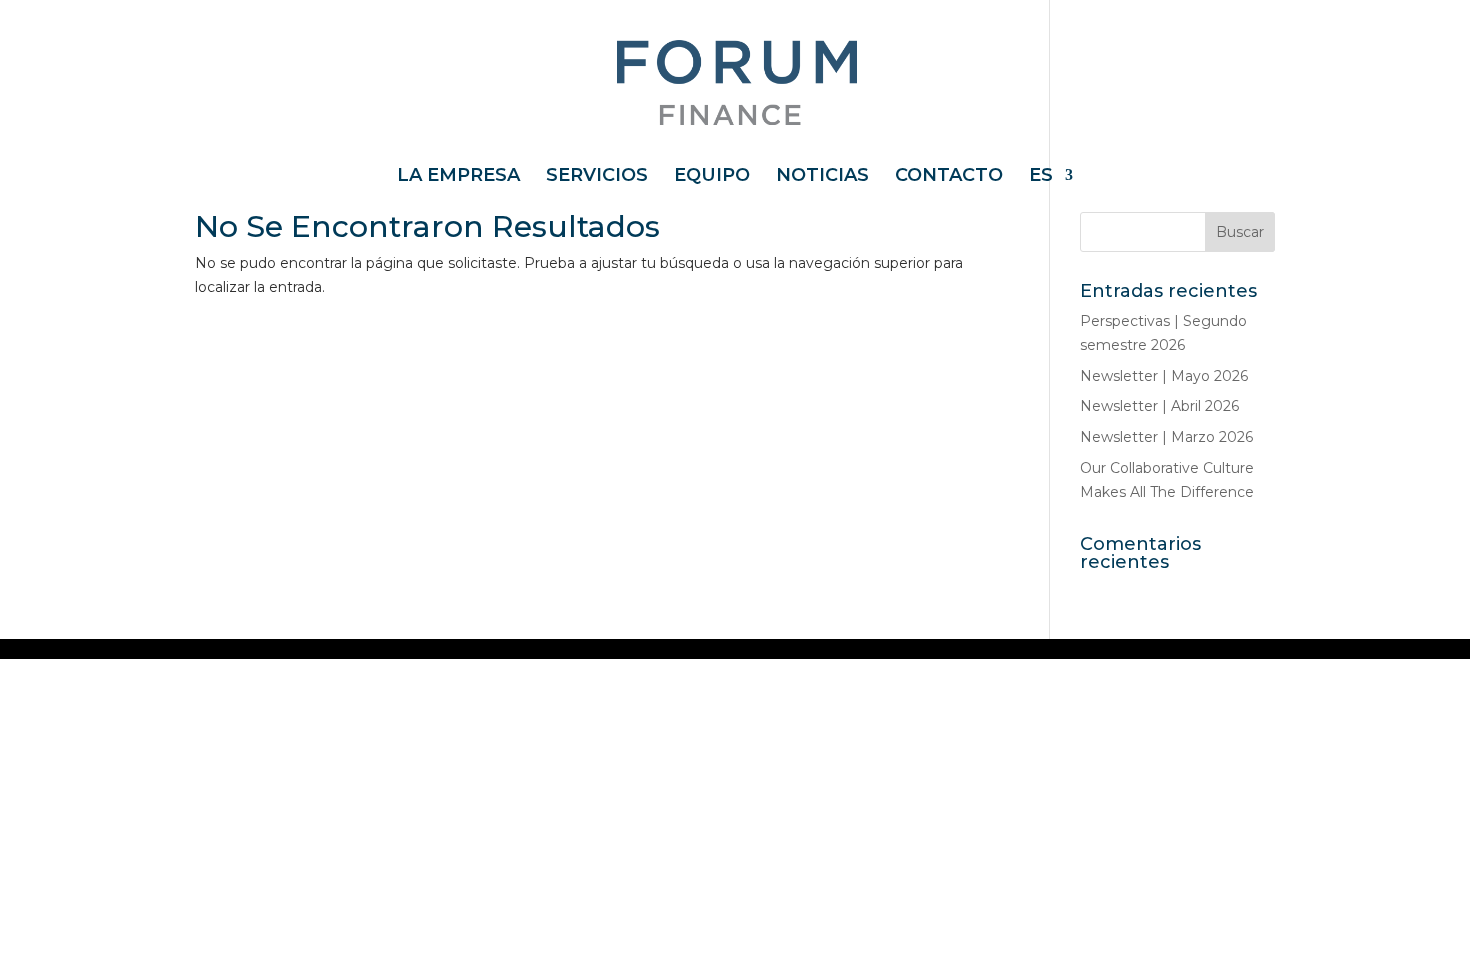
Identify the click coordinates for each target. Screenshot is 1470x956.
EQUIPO (712, 177)
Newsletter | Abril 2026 (1159, 406)
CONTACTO (949, 177)
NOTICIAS (822, 177)
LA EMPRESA (458, 177)
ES (1041, 177)
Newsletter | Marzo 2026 (1166, 437)
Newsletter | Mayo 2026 (1164, 376)
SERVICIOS (597, 177)
